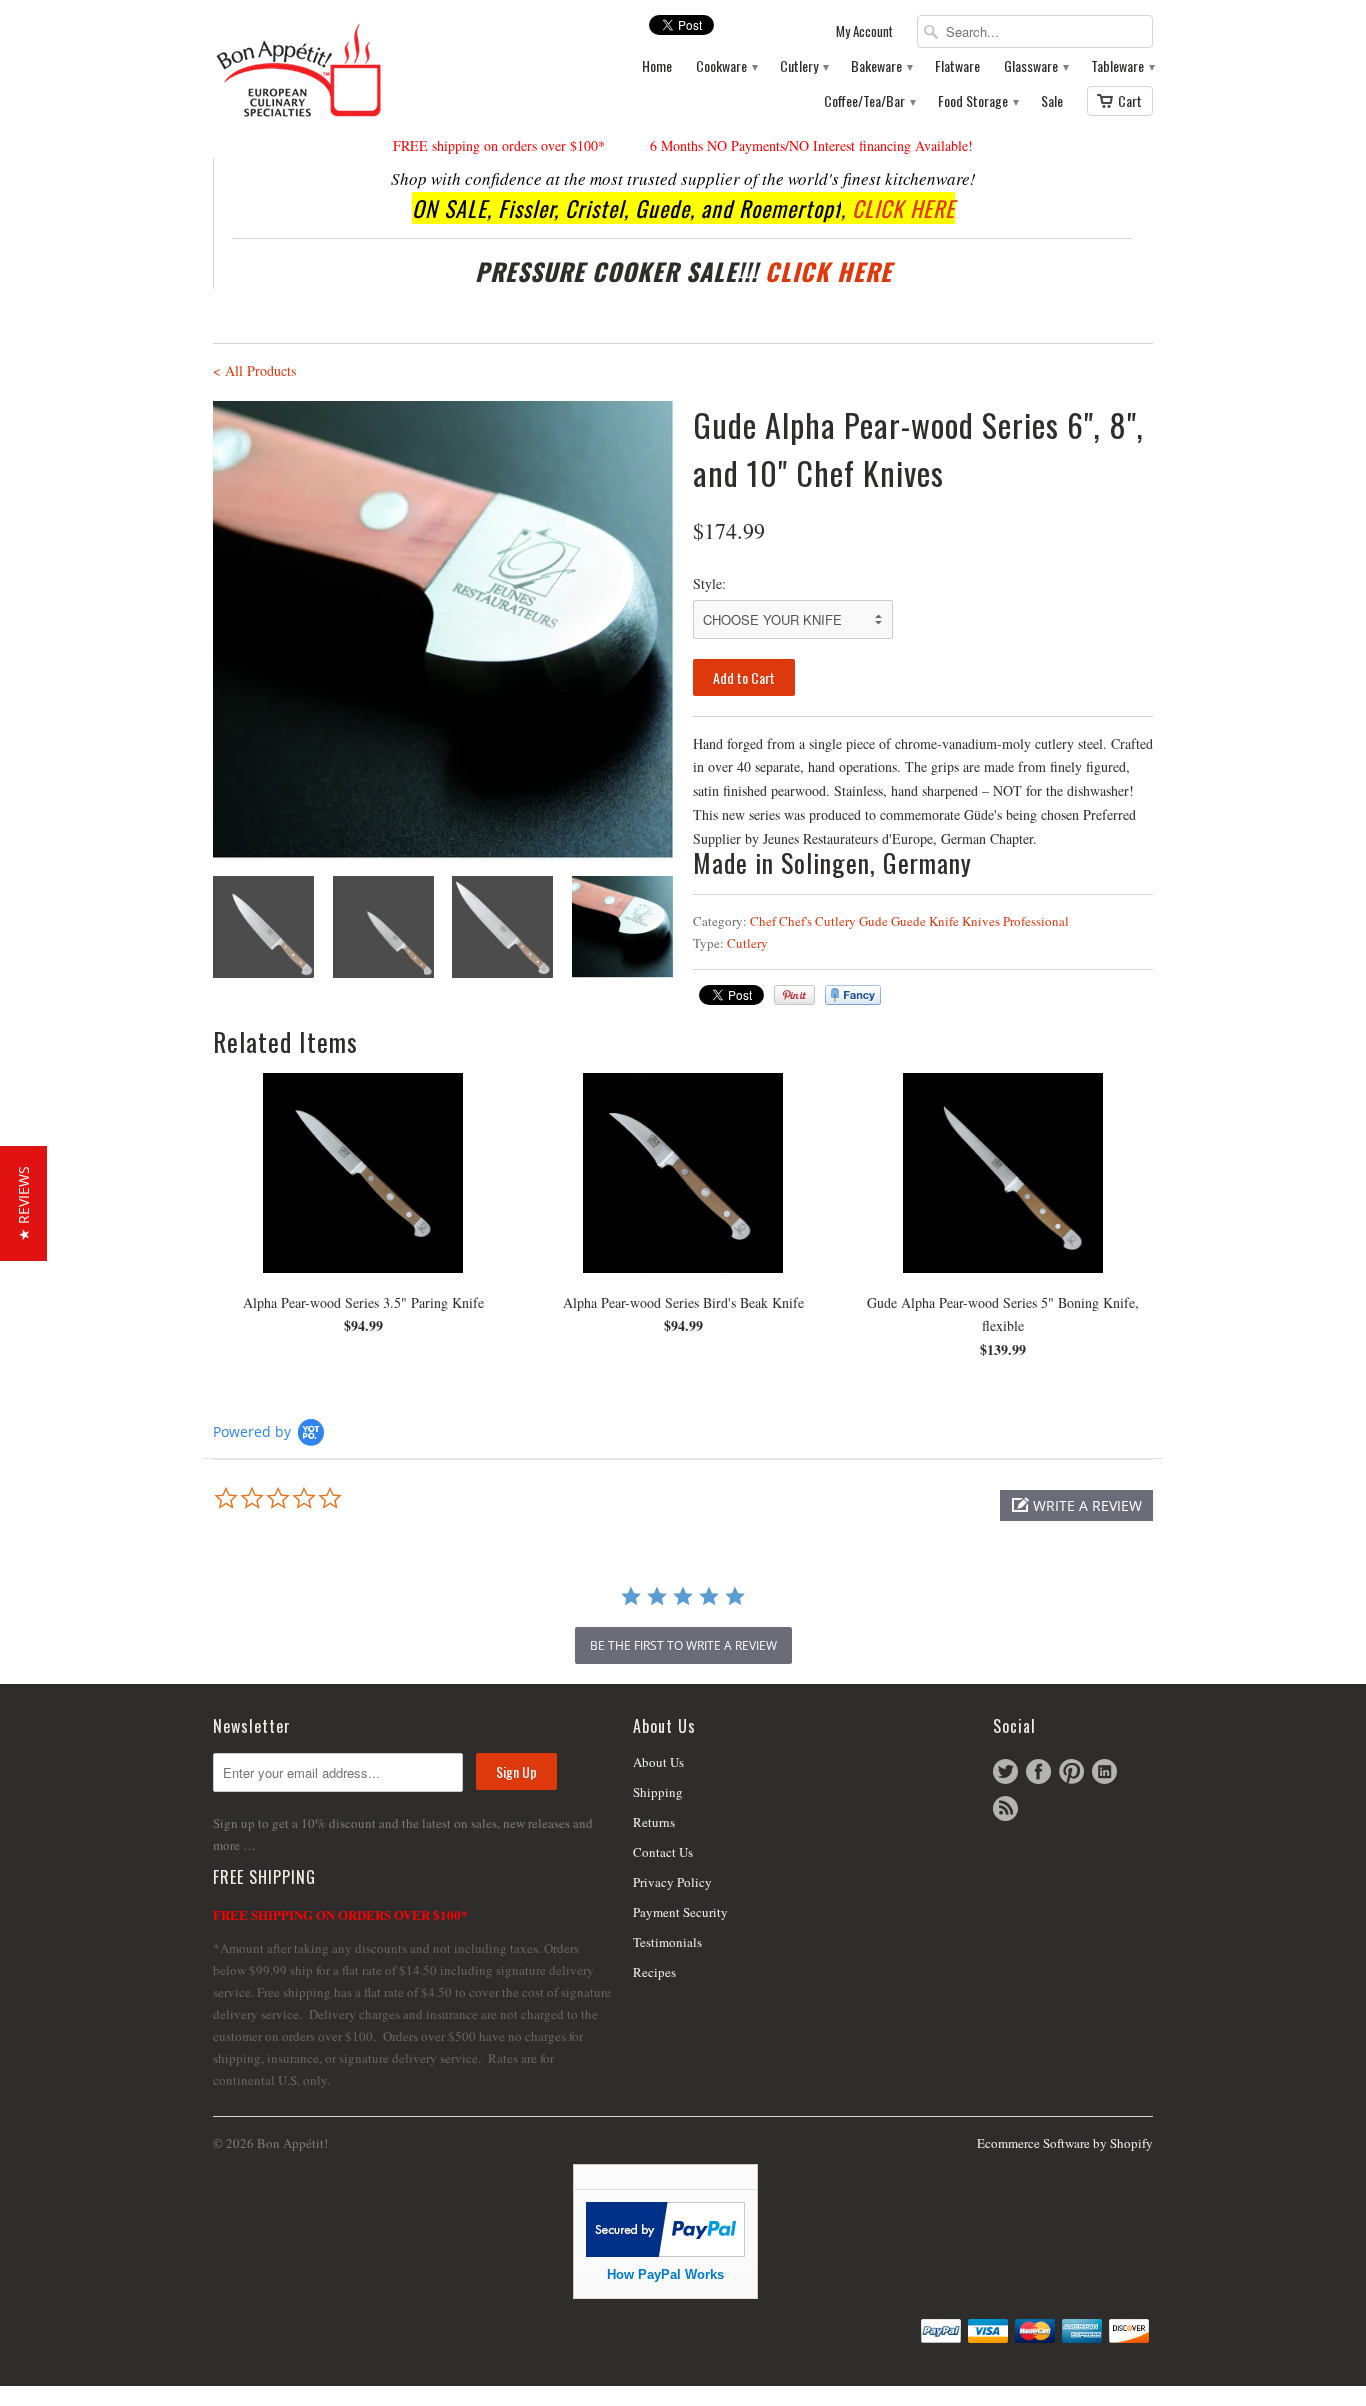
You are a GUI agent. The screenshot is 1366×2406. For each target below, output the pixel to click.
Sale (1052, 101)
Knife (944, 921)
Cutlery (803, 66)
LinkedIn (1104, 1771)
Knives (981, 921)
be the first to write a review (683, 1645)
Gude (873, 921)
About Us (658, 1762)
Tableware (1122, 66)
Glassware (1035, 66)
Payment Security (680, 1912)
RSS (1005, 1808)
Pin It (794, 995)
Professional (1036, 921)
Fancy (853, 995)
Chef (763, 921)
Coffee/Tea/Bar (869, 101)
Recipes (654, 1972)
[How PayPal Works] (665, 2251)
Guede (908, 921)
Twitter (1005, 1771)
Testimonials (667, 1942)
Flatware (957, 66)
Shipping (658, 1792)
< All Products (254, 370)
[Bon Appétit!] (363, 69)
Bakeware (881, 66)
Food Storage (977, 101)
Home (657, 66)
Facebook (1038, 1771)
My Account (864, 31)
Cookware (726, 66)
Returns (654, 1822)
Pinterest (1071, 1771)
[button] (1076, 1505)
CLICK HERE (903, 208)
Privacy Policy (672, 1882)
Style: (709, 583)
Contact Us (663, 1852)
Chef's (795, 921)
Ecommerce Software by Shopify (1065, 2143)
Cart (1130, 100)
